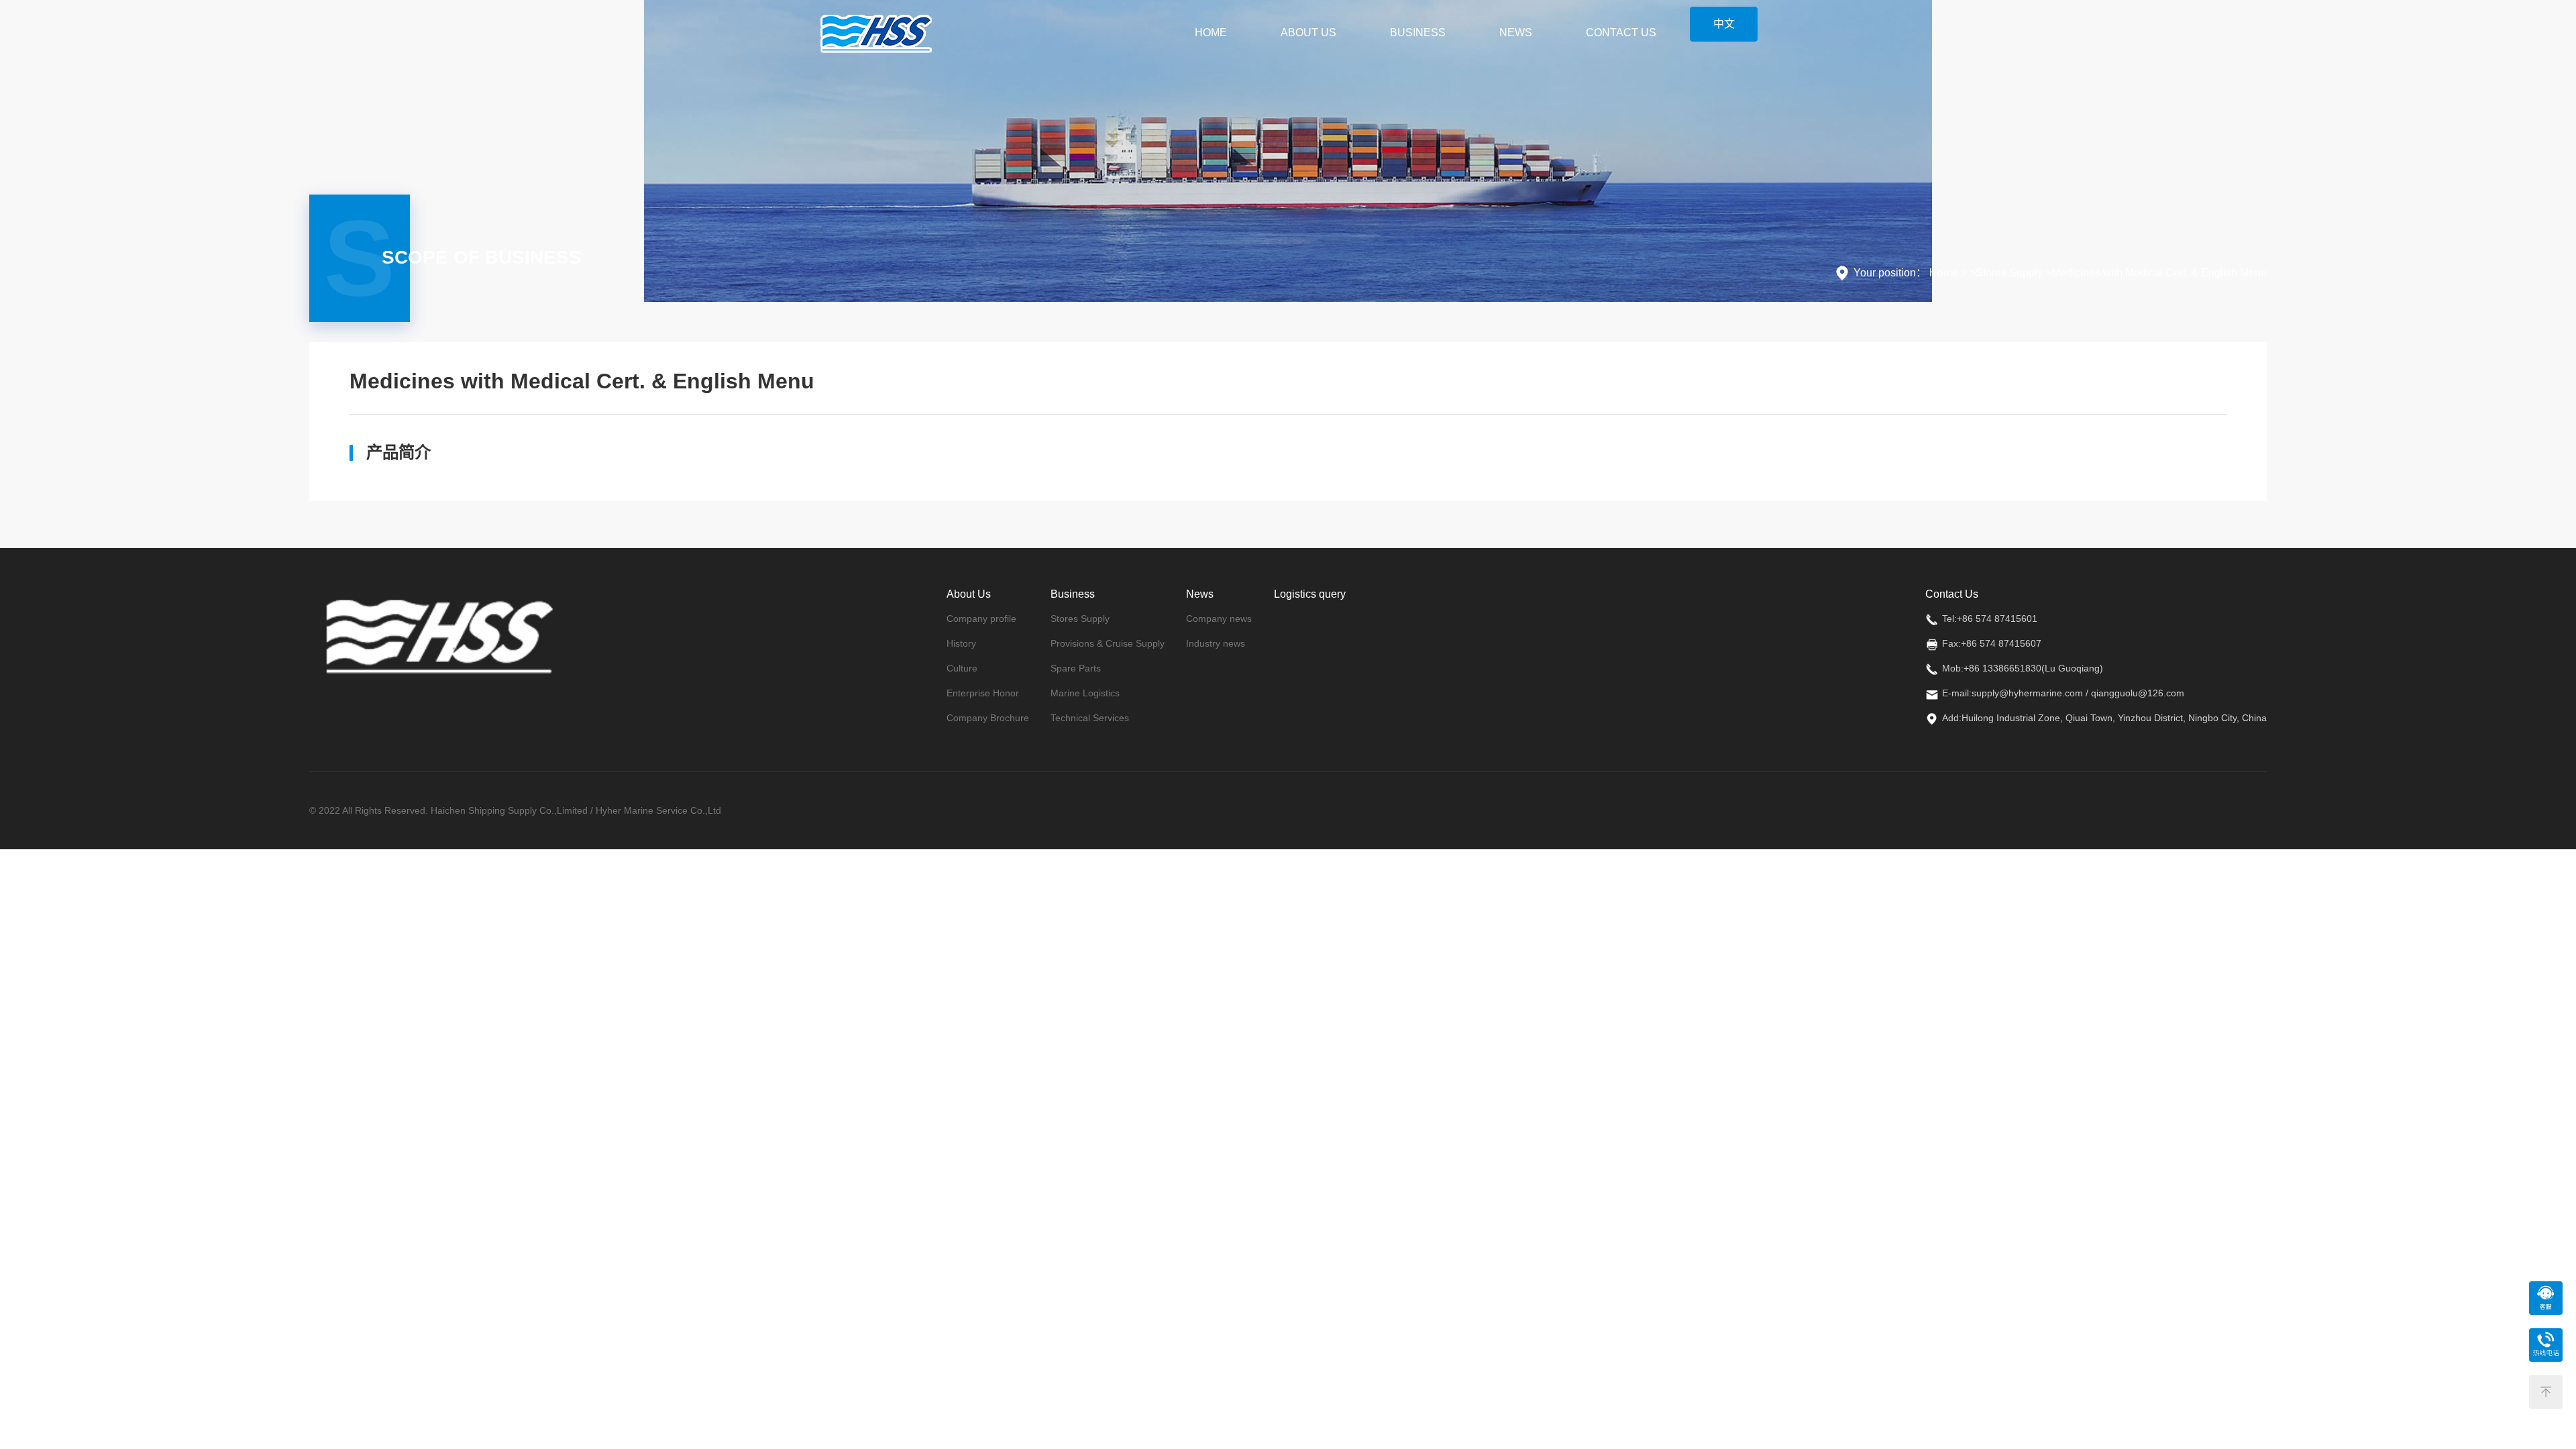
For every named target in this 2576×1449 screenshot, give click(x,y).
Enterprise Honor (983, 693)
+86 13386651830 (2002, 668)
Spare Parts (1076, 668)
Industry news (1216, 643)
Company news (1219, 619)
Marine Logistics (1085, 693)
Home (1211, 33)
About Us (1308, 33)
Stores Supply (1080, 619)
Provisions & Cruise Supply (1108, 643)
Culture (962, 668)
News (1516, 33)
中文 (1724, 24)
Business (1418, 33)
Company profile (981, 619)
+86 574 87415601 (1997, 619)
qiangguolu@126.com (2138, 693)
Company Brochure (988, 718)
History (961, 643)
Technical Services (1090, 718)
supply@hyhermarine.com (2027, 693)
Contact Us (1621, 33)
